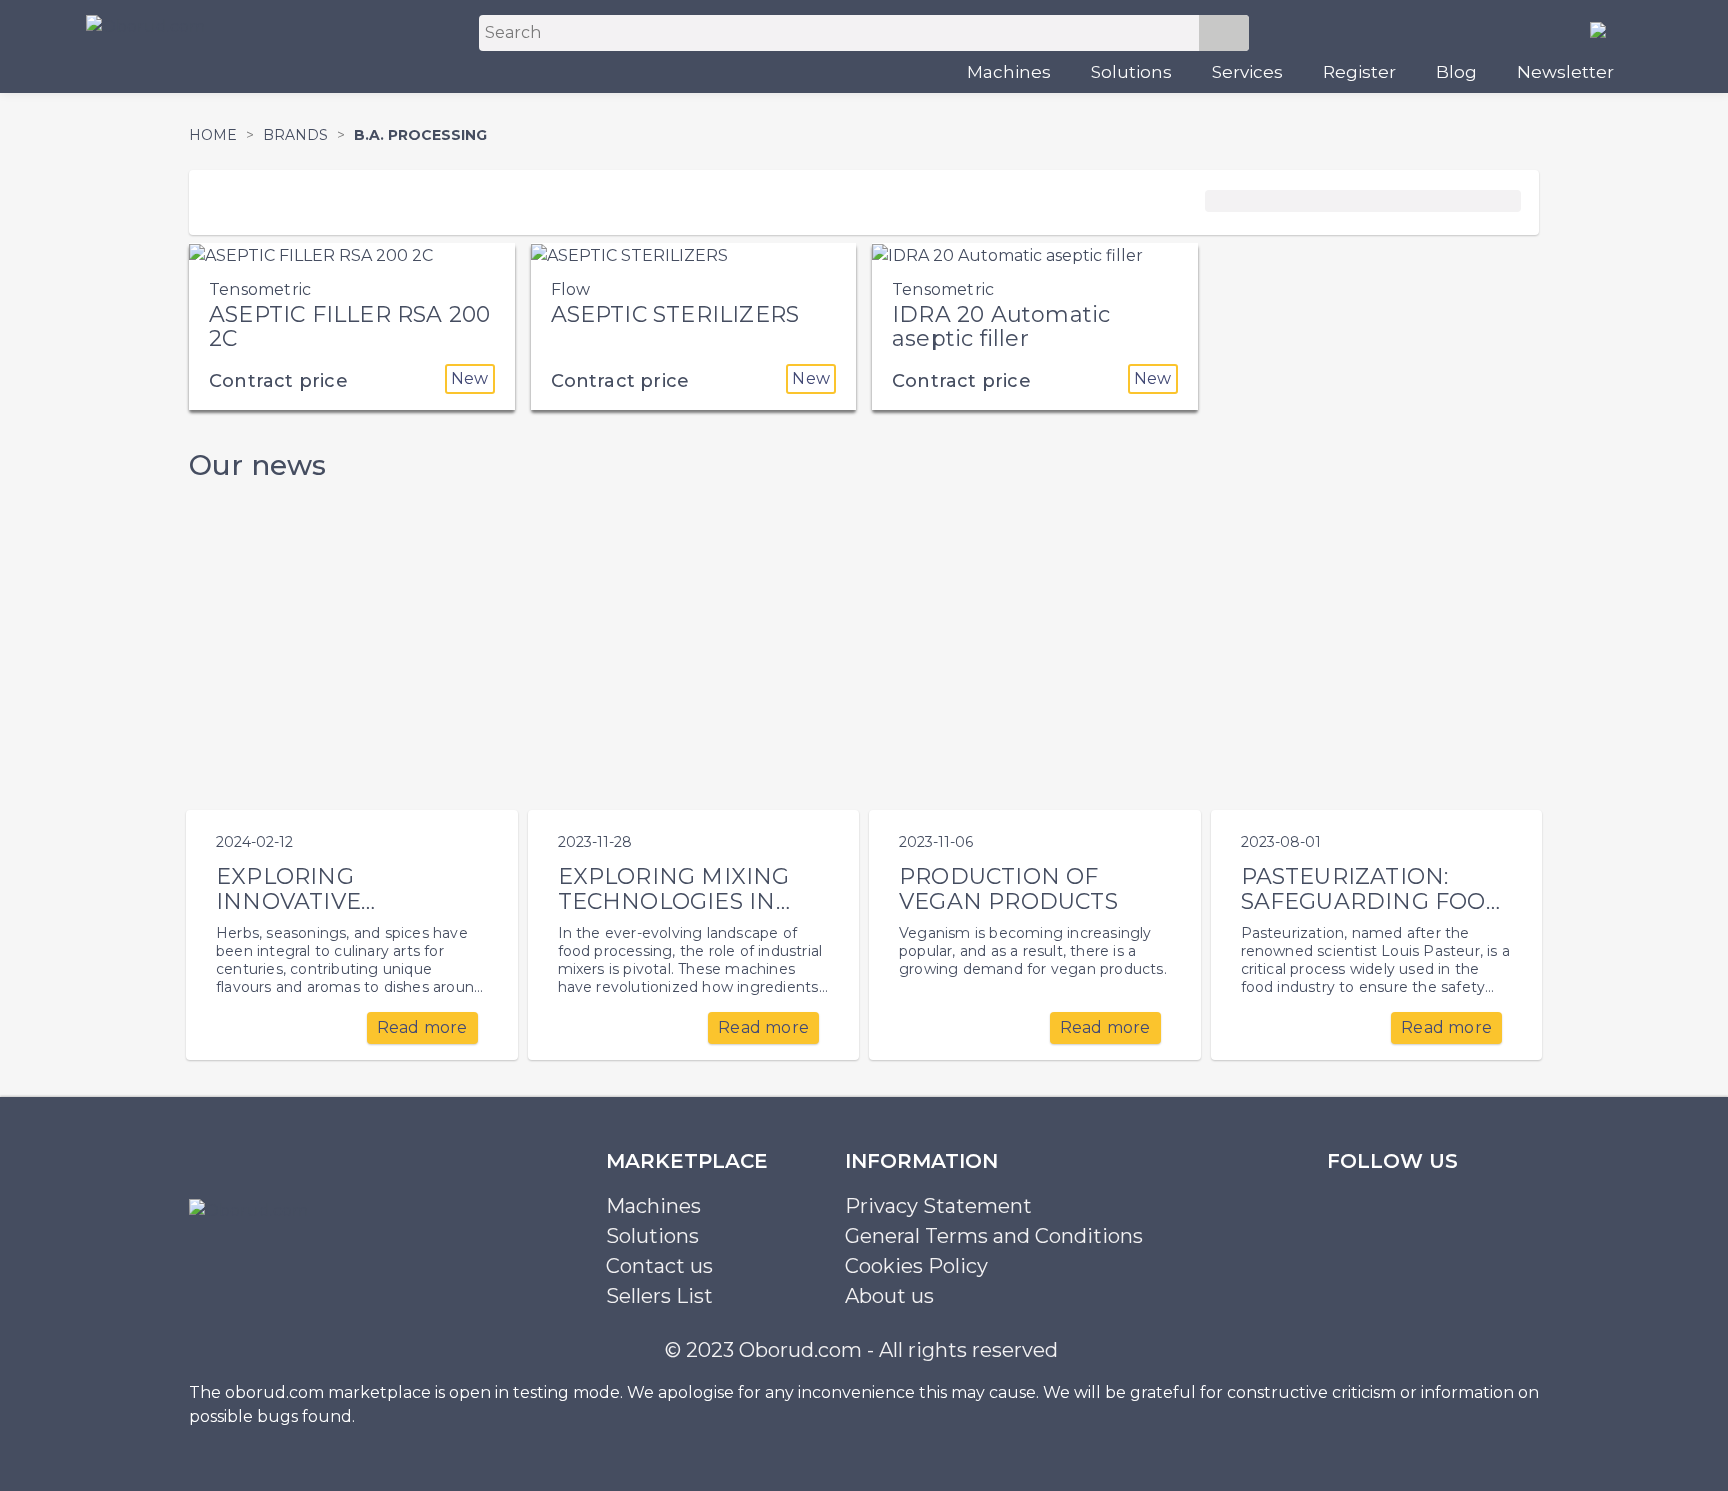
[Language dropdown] (1606, 29)
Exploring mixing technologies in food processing (674, 901)
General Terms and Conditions (994, 1236)
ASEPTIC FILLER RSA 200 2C (349, 326)
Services (1247, 72)
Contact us (659, 1266)
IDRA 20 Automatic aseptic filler (1001, 326)
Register (1359, 72)
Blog (1456, 72)
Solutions (1131, 72)
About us (889, 1296)
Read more (422, 1027)
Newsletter (1565, 72)
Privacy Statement (938, 1206)
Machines (1009, 72)
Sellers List (659, 1296)
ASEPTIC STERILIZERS (675, 314)
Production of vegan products (1008, 889)
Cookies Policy (916, 1266)
